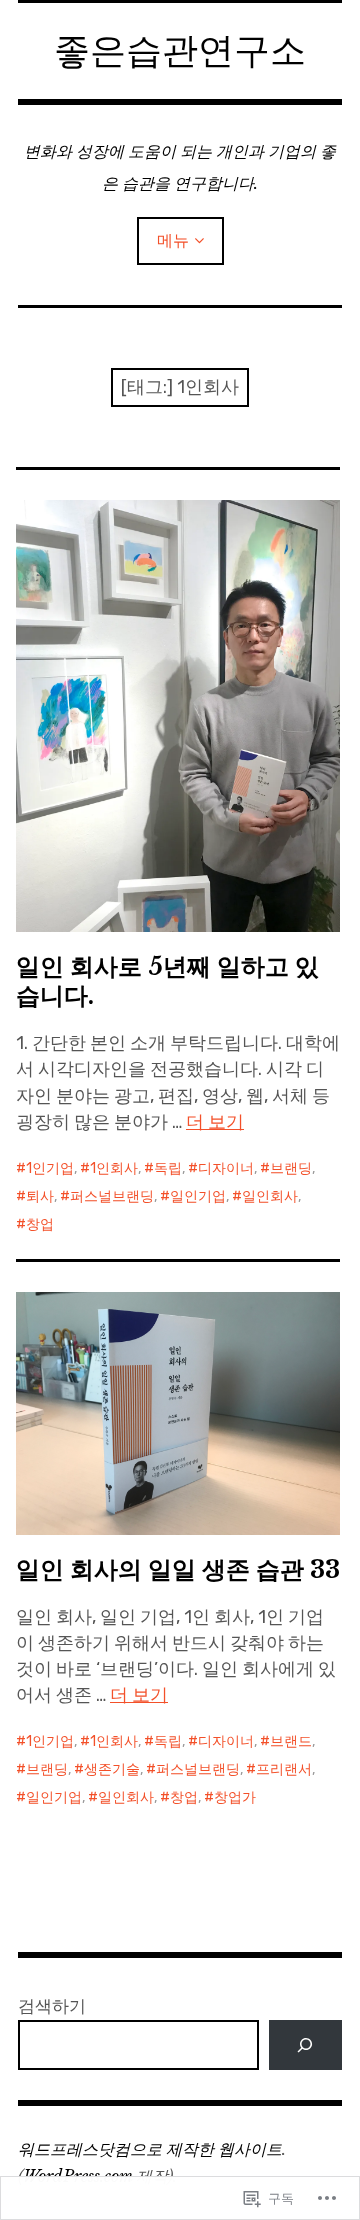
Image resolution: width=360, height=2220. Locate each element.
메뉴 (173, 240)
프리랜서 (284, 1769)
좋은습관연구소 (180, 50)
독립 (168, 1168)
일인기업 (198, 1196)
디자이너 (226, 1168)
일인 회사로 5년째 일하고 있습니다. (167, 981)
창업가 (235, 1797)
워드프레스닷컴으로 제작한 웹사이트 (150, 2149)
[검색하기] (305, 2045)
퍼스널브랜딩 (112, 1196)
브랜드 (291, 1741)
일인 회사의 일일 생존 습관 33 (178, 1569)
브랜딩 (291, 1168)
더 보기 (215, 1122)
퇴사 (40, 1196)
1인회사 (114, 1168)
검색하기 (52, 2006)
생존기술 (112, 1769)
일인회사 (270, 1196)
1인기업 (50, 1168)
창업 (40, 1224)
